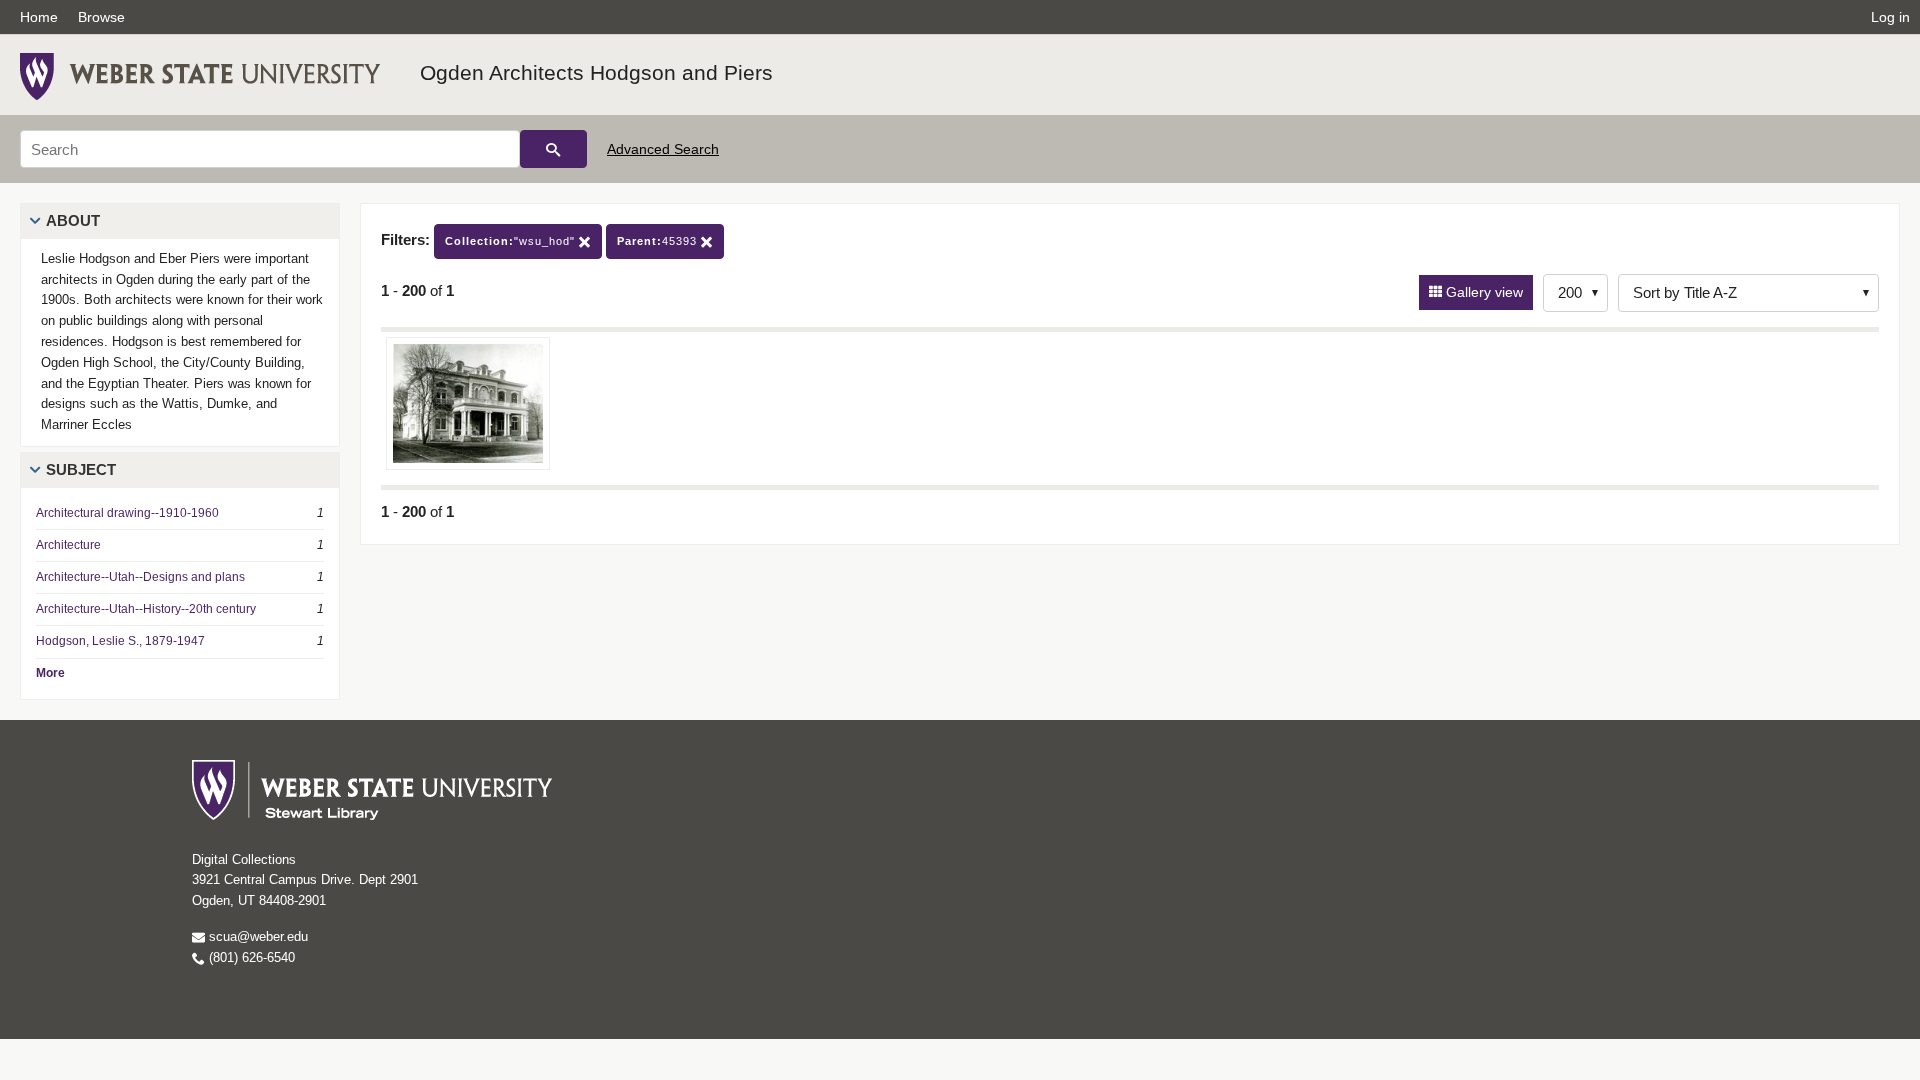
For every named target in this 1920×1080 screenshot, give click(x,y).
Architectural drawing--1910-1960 (127, 513)
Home (39, 17)
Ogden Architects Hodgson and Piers (596, 72)
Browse (101, 17)
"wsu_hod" (512, 241)
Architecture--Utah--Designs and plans (140, 577)
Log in (1890, 17)
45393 (659, 241)
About (73, 220)
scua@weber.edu (256, 936)
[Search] (553, 149)
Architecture (68, 545)
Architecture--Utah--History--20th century (146, 609)
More (50, 673)
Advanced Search (663, 149)
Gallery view (1482, 292)
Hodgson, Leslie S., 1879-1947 (120, 641)
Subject (81, 469)
